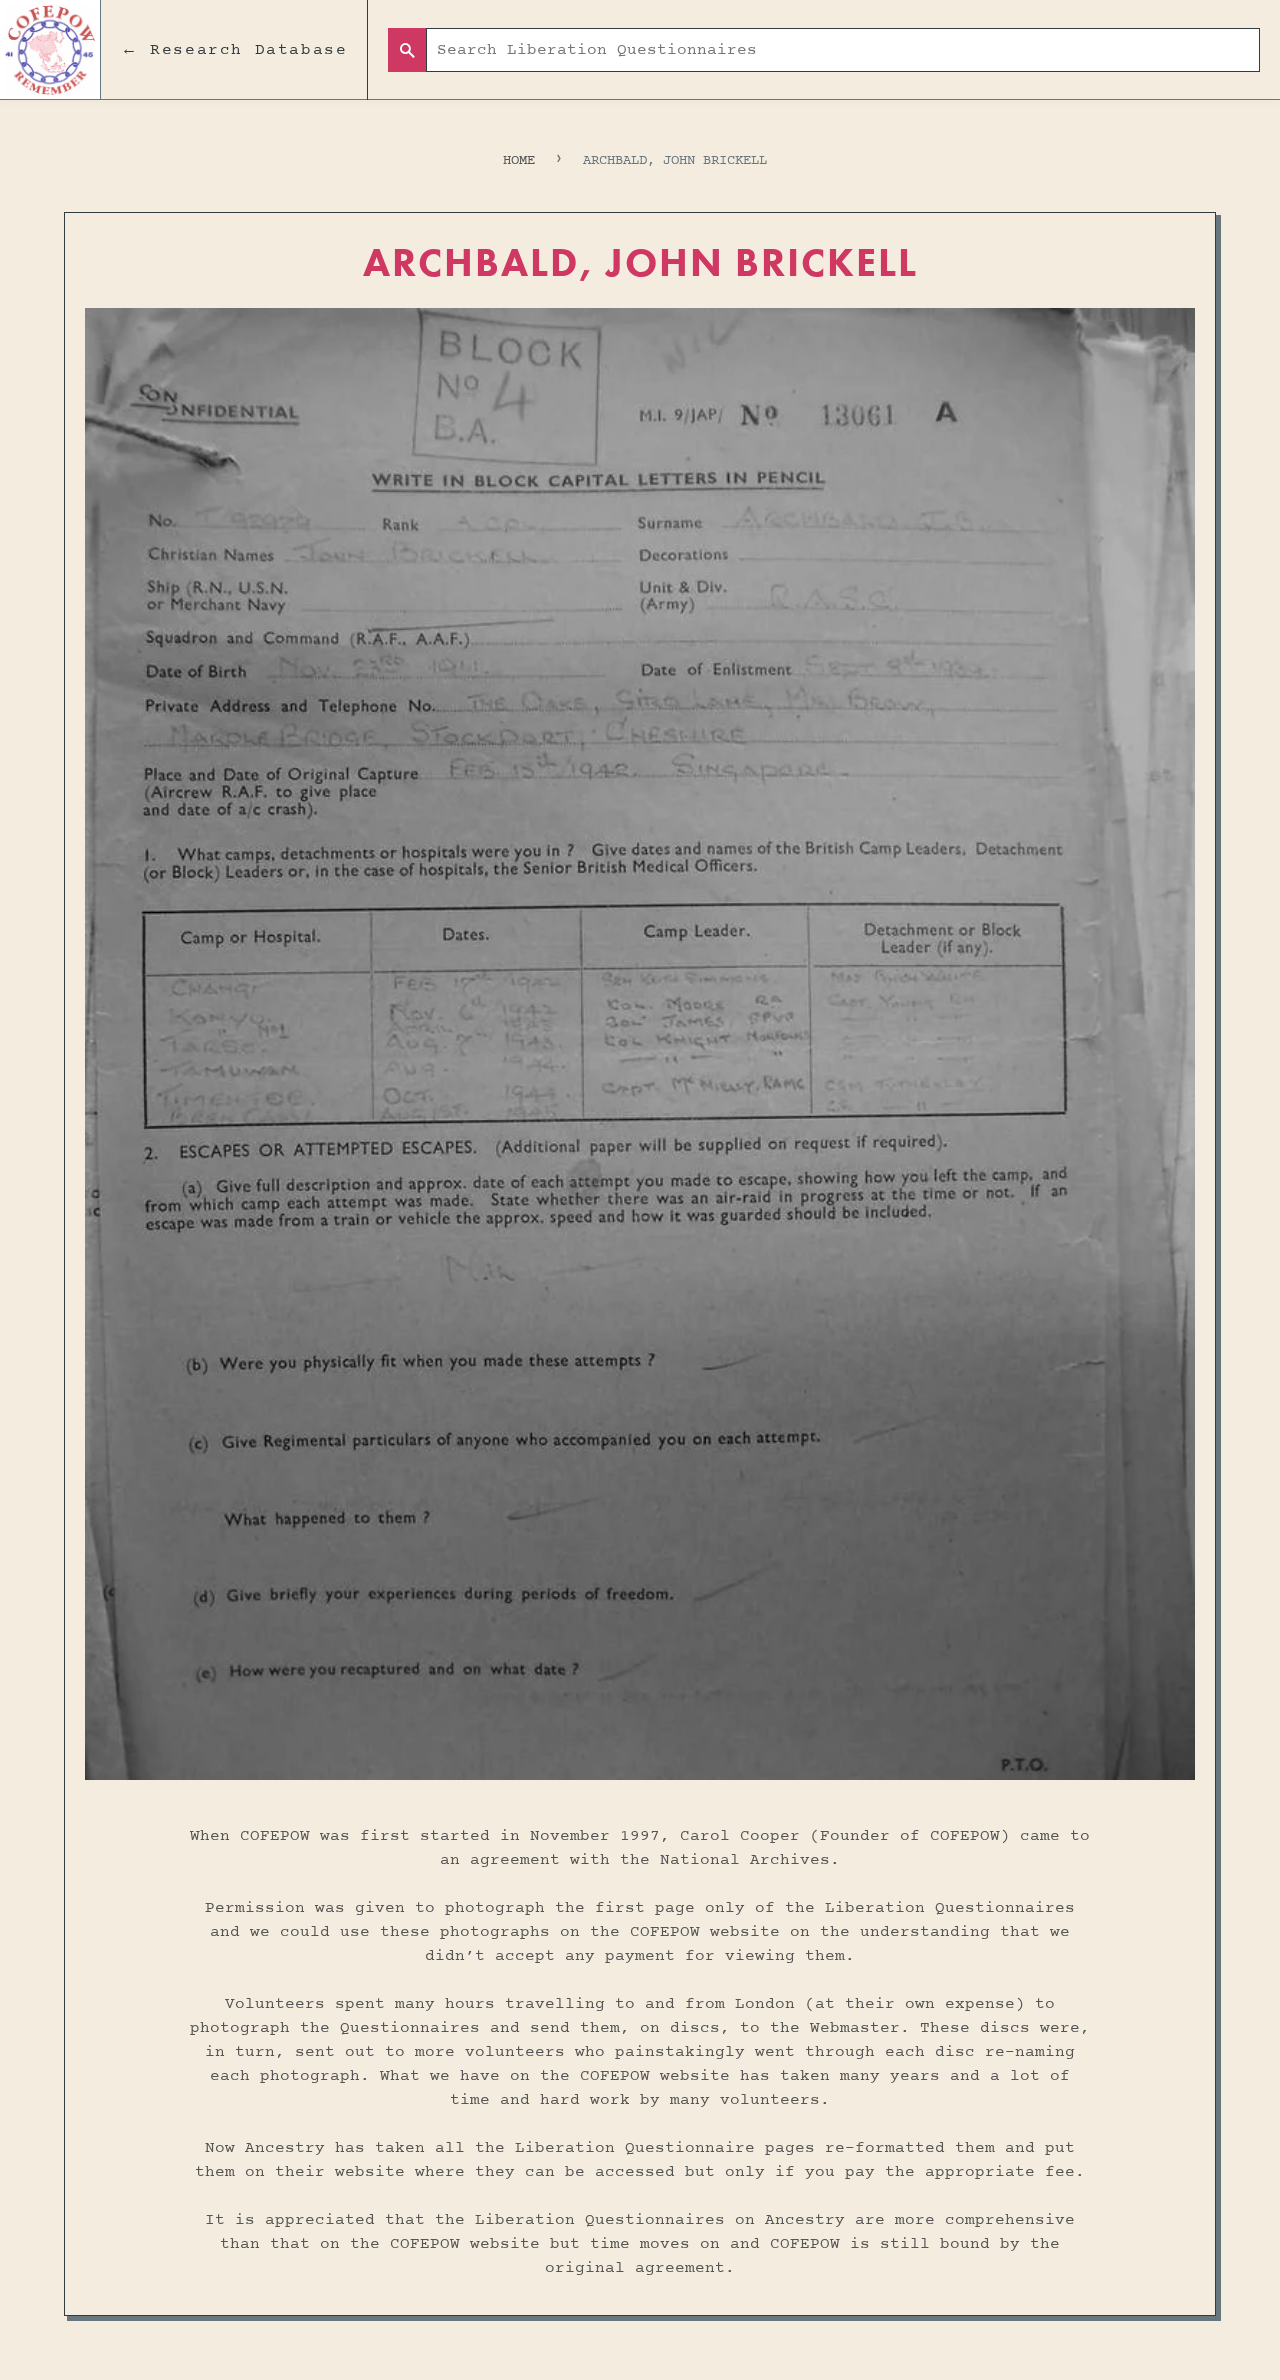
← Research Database (234, 50)
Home (519, 160)
